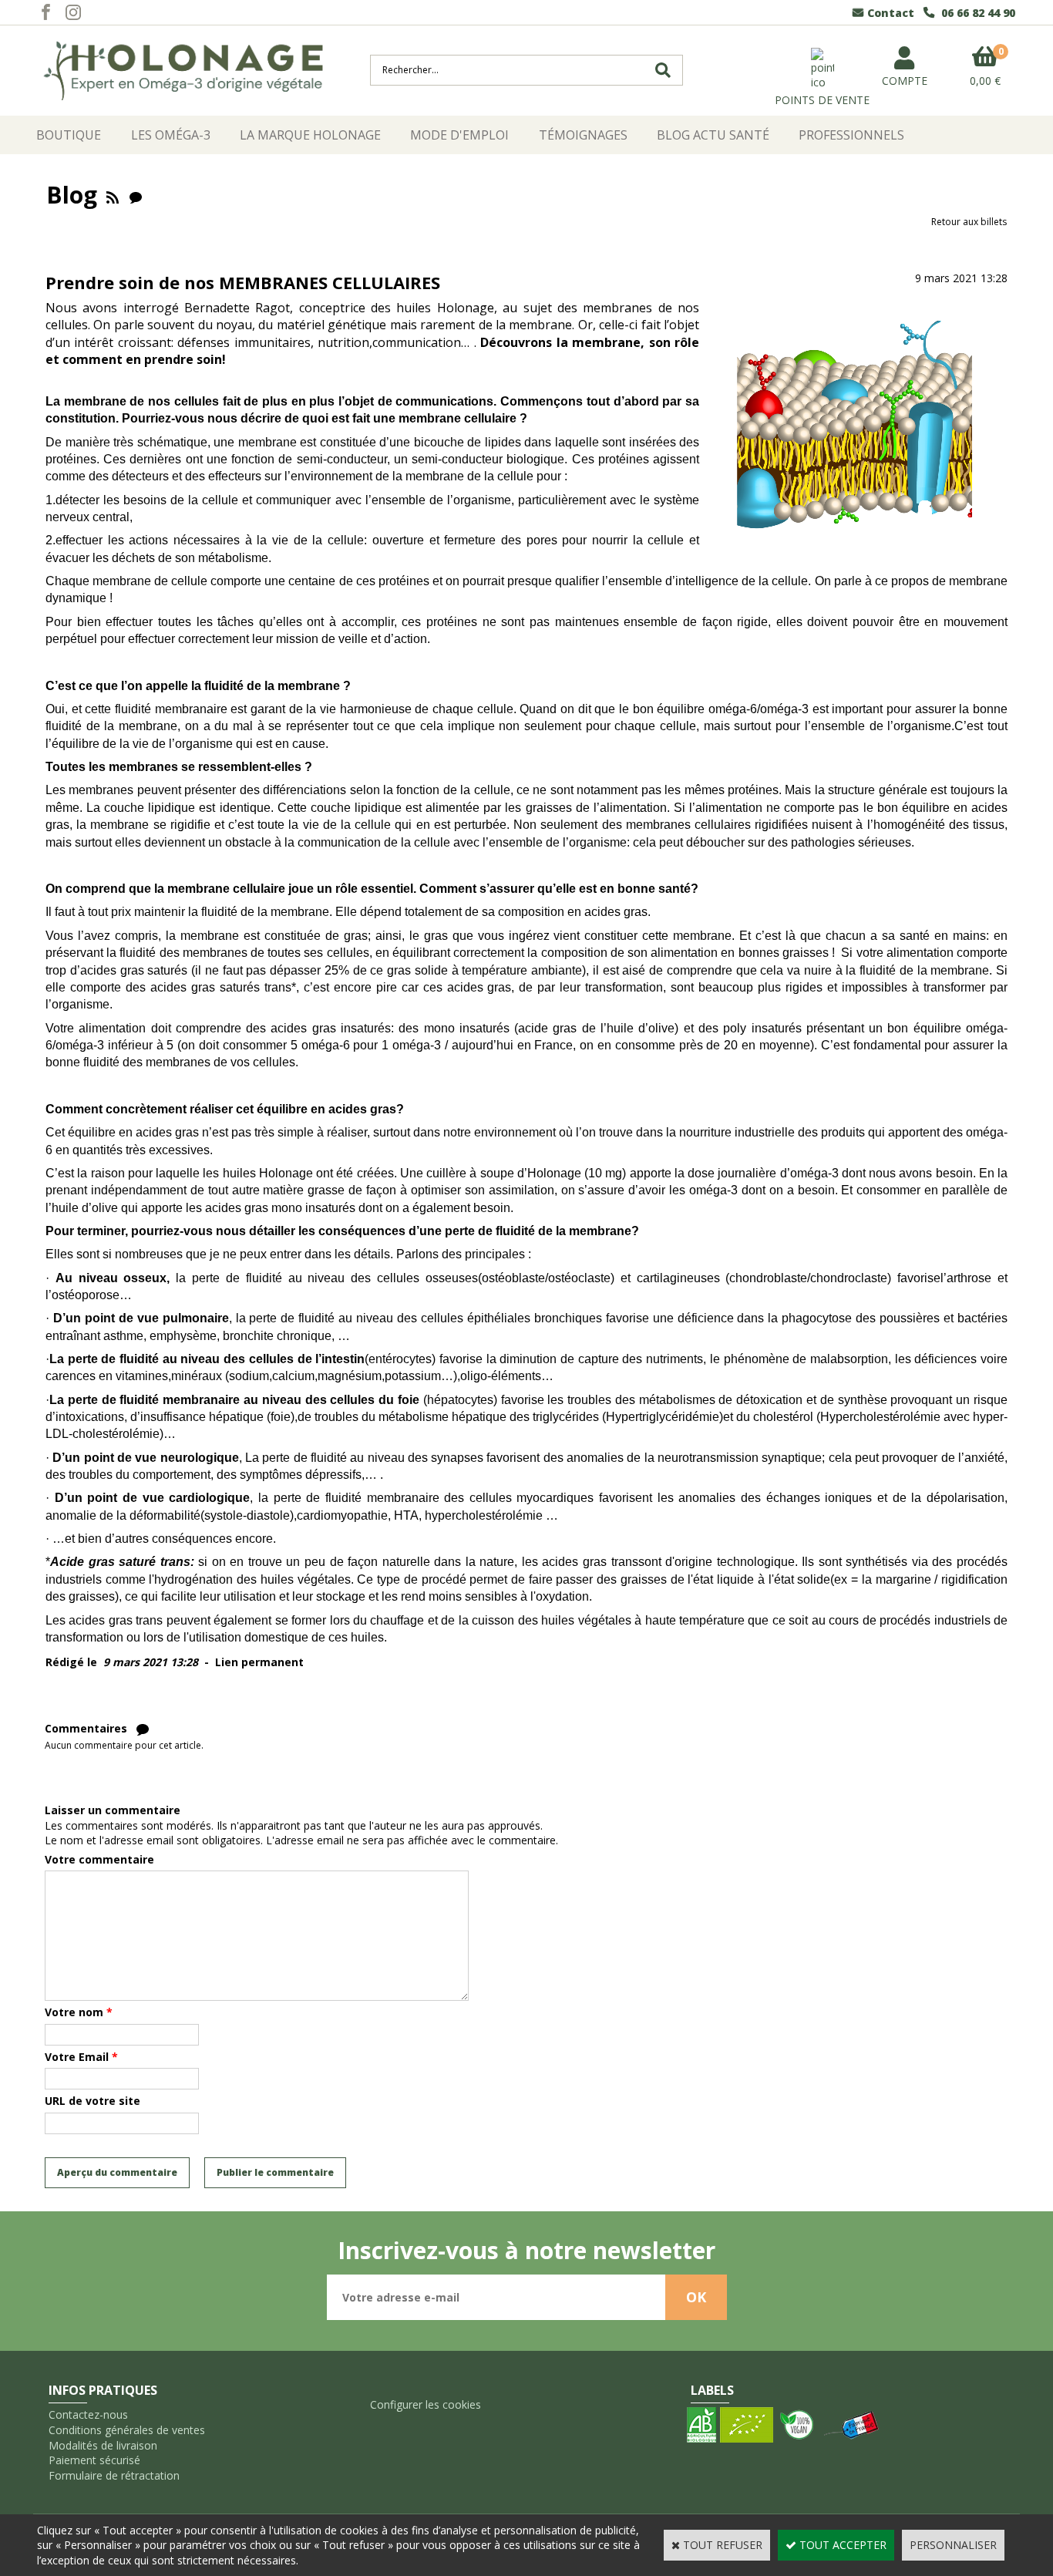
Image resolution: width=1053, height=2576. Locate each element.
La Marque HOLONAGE (310, 135)
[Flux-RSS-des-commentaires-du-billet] (143, 1728)
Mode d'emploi (459, 135)
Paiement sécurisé (94, 2460)
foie (281, 1417)
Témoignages (583, 135)
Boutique (69, 135)
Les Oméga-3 (171, 135)
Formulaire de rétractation (114, 2475)
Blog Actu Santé (713, 135)
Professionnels (851, 135)
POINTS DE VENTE (822, 100)
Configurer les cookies (426, 2404)
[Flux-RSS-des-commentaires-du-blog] (136, 195)
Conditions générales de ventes (127, 2430)
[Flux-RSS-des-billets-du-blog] (113, 195)
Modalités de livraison (103, 2445)
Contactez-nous (88, 2414)
